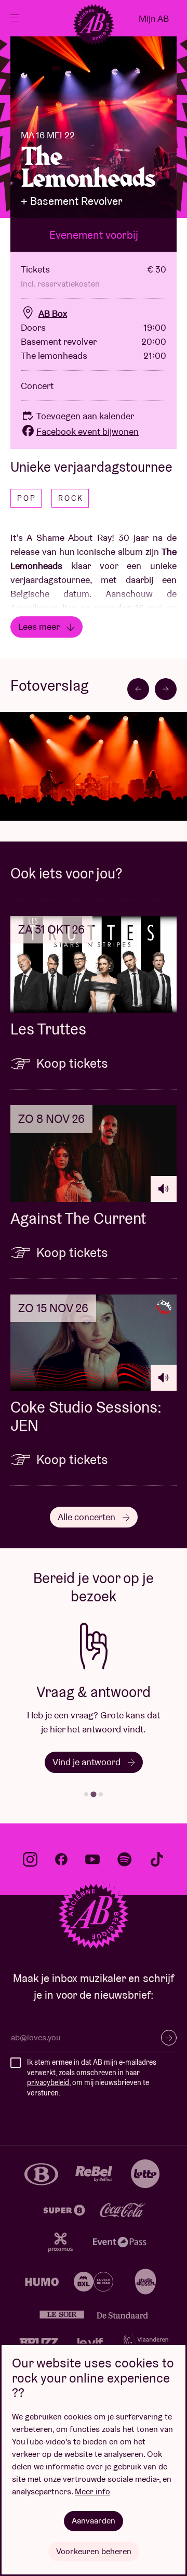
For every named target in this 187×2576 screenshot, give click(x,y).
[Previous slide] (138, 689)
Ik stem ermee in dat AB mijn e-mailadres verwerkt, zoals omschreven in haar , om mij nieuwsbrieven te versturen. (92, 2077)
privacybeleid (48, 2082)
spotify (125, 1859)
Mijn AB (154, 18)
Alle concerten (88, 1517)
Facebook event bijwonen (88, 431)
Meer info (92, 2491)
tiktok (157, 1859)
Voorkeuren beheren (94, 2551)
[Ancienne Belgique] (94, 24)
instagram (30, 1859)
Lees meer (40, 626)
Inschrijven (169, 2038)
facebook (61, 1859)
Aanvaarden (94, 2521)
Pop (27, 498)
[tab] (86, 1794)
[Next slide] (166, 689)
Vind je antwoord (88, 1762)
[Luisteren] (164, 1189)
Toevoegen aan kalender (85, 416)
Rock (71, 498)
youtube (92, 1859)
